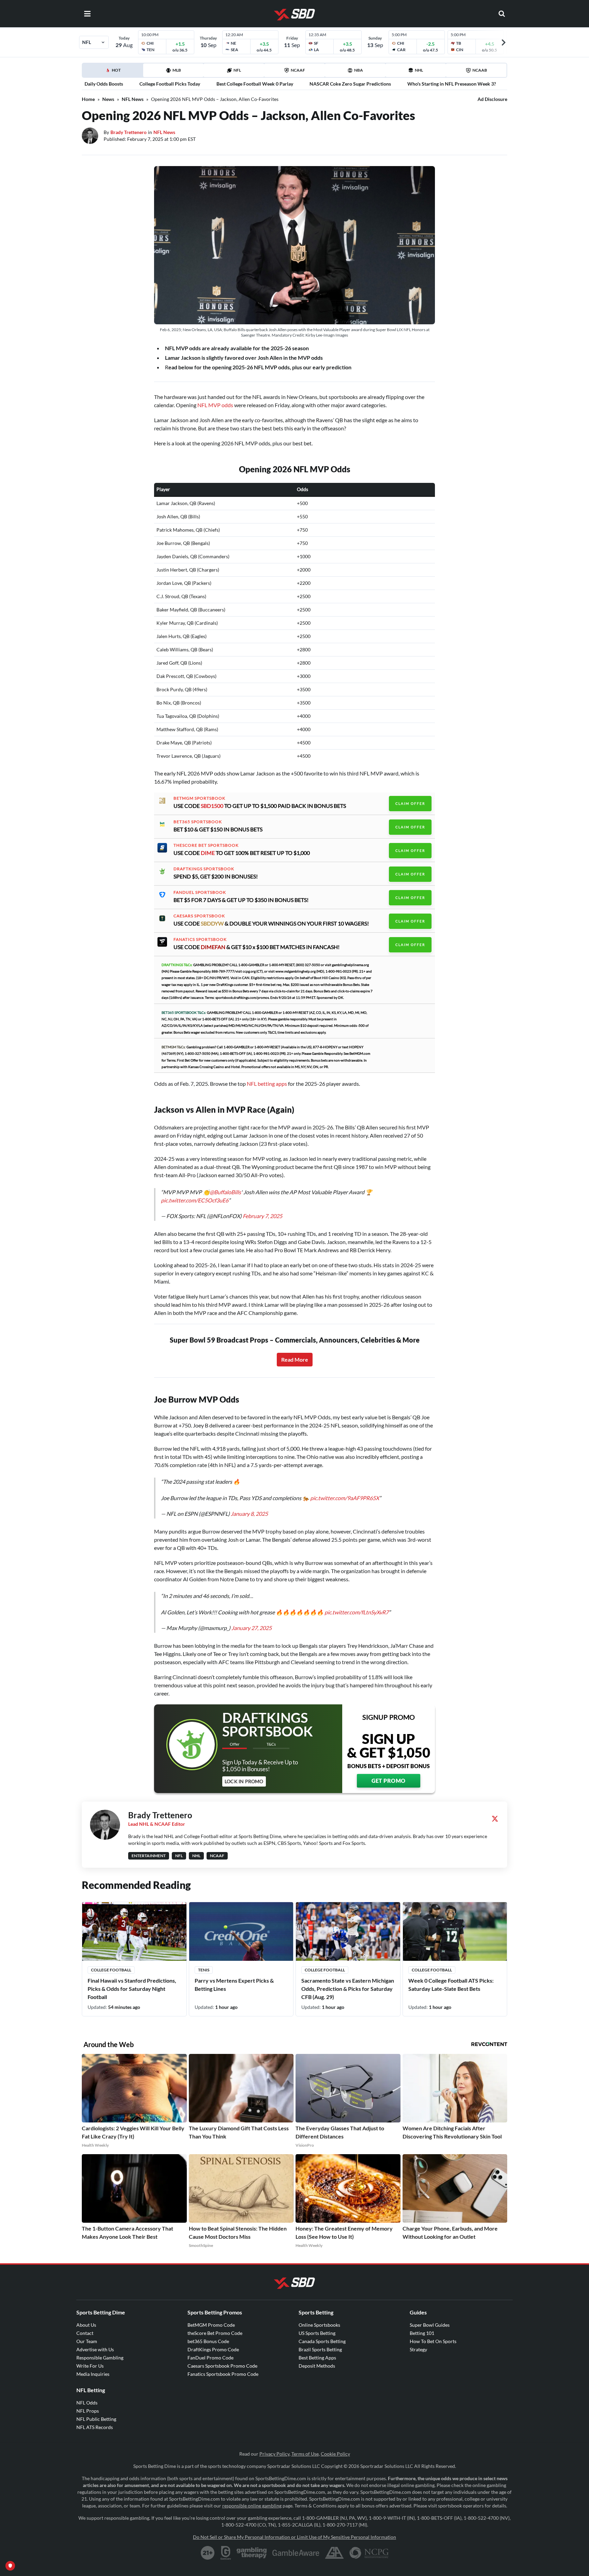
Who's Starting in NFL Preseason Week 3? (452, 84)
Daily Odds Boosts (104, 84)
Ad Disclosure (492, 99)
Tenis (204, 1970)
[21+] (208, 2553)
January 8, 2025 (249, 1514)
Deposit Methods (317, 2366)
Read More (295, 1359)
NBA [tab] (359, 70)
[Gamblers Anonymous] (334, 2553)
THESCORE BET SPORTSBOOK (206, 845)
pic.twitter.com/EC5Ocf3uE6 (195, 1200)
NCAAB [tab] (480, 70)
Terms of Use (305, 2454)
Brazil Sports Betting (320, 2349)
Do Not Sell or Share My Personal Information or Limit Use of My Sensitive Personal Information (294, 2537)
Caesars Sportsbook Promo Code (222, 2366)
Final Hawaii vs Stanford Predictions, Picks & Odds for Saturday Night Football (132, 1989)
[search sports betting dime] (502, 14)
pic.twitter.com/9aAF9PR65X (345, 1498)
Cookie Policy (335, 2454)
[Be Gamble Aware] (296, 2553)
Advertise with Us (95, 2349)
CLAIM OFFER (410, 803)
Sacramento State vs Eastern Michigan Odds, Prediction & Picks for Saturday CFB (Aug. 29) (348, 1989)
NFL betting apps (267, 1084)
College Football (111, 1970)
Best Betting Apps (317, 2358)
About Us (86, 2325)
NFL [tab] (237, 70)
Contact (85, 2333)
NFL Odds (87, 2403)
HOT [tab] (114, 72)
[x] (495, 1819)
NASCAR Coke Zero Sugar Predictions (350, 84)
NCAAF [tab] (298, 70)
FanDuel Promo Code (210, 2358)
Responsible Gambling (100, 2358)
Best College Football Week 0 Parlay (255, 84)
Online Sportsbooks (319, 2325)
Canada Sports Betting (322, 2341)
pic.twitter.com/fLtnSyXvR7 (357, 1612)
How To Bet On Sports (433, 2341)
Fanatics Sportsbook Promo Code (223, 2374)
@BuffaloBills (225, 1192)
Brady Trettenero (129, 132)
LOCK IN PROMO (244, 1781)
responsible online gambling (252, 2506)
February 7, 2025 (262, 1216)
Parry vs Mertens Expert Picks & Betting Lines (234, 1985)
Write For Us (90, 2366)
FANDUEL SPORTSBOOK (200, 892)
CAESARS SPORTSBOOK (199, 916)
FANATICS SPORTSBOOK (200, 939)
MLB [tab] (177, 70)
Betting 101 (422, 2333)
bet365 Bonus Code (208, 2341)
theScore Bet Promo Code (215, 2333)
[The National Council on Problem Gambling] (369, 2553)
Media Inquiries (93, 2374)
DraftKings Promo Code (213, 2349)
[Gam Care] (226, 2553)
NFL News (133, 99)
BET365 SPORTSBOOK (198, 822)
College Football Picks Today (170, 84)
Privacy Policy (274, 2454)
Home (88, 99)
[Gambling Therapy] (252, 2553)
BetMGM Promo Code (211, 2325)
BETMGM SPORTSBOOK (199, 798)
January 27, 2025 (252, 1628)
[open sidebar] (87, 14)
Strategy (418, 2349)
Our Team (87, 2341)
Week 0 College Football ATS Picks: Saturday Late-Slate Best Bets (451, 1985)
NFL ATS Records (95, 2427)
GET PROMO (389, 1781)
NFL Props (88, 2411)
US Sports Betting (317, 2333)
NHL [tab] (419, 70)
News (108, 99)
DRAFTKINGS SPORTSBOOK (204, 869)
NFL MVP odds (215, 405)
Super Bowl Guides (430, 2325)
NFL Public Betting (96, 2419)
